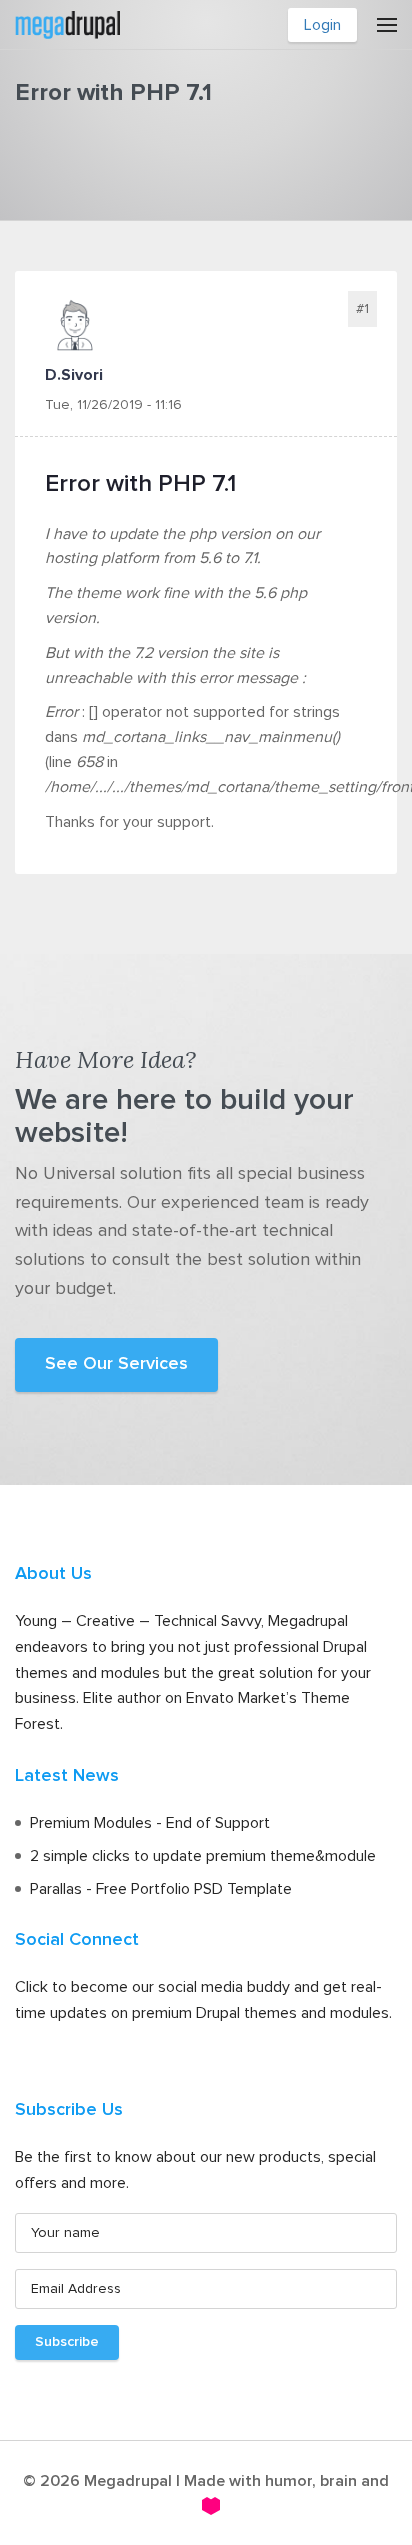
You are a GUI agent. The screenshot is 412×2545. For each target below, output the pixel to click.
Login (322, 25)
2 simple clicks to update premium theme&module (203, 1856)
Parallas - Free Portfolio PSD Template (161, 1889)
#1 (362, 309)
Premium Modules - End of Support (150, 1823)
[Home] (67, 23)
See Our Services (116, 1364)
